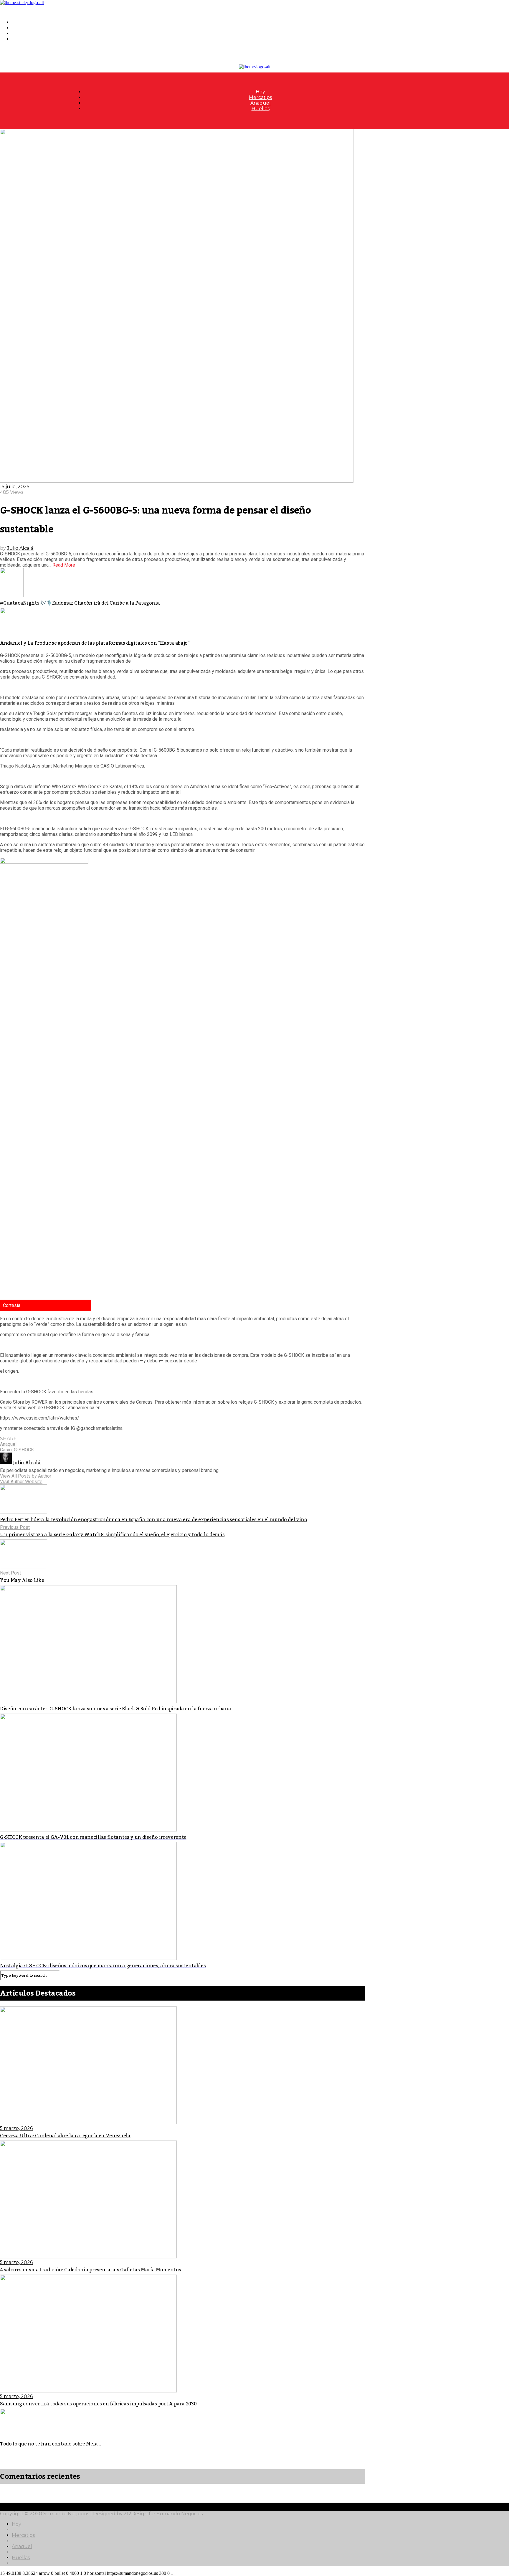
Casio (6, 1450)
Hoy (16, 22)
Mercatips (23, 28)
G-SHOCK (24, 1450)
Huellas (21, 39)
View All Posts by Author (26, 1476)
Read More (63, 565)
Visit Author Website (21, 1482)
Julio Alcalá (20, 548)
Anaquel (22, 33)
